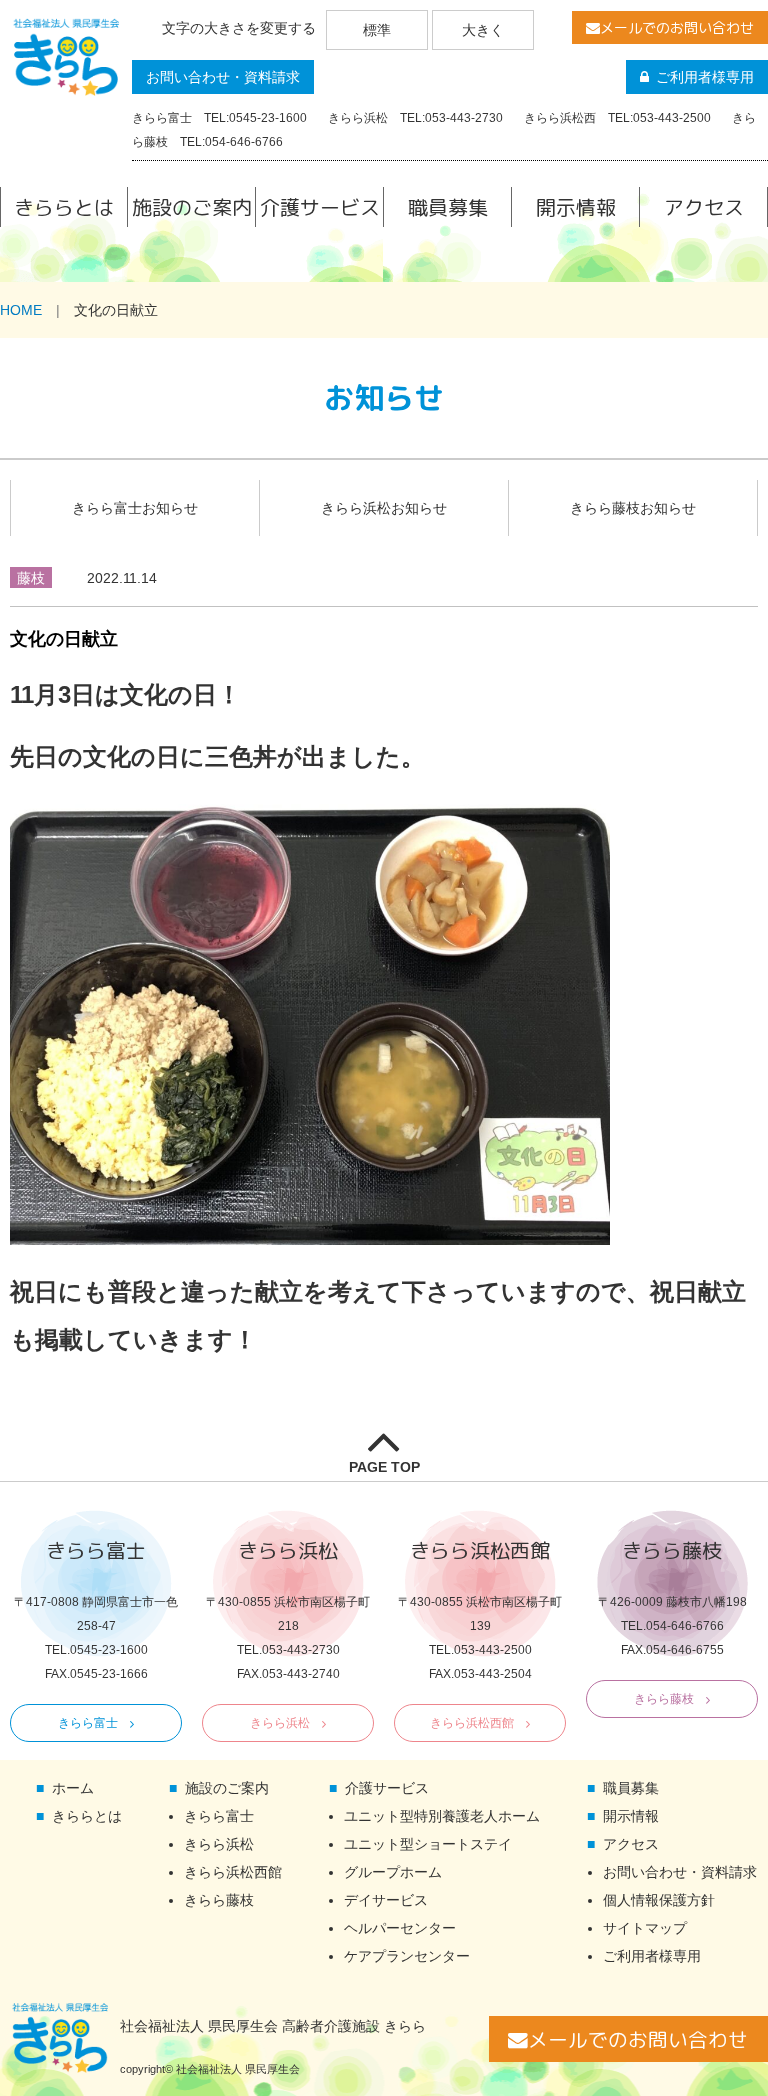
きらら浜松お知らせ (384, 508)
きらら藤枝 (664, 1699)
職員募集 (448, 207)
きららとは (64, 207)
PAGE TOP (384, 1467)
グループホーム (393, 1872)
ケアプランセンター (407, 1956)
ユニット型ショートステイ (428, 1844)
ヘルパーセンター (400, 1928)
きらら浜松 (280, 1723)
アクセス (704, 207)
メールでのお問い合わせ (677, 27)
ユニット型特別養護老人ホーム (442, 1816)
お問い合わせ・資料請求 (223, 77)
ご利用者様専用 (705, 77)
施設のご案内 (192, 207)
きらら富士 (88, 1723)
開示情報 (576, 207)
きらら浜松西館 (472, 1723)
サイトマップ (645, 1928)
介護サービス (320, 207)
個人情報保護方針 (659, 1900)
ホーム (73, 1788)
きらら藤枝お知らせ (633, 508)
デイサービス (386, 1900)
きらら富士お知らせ (135, 508)
